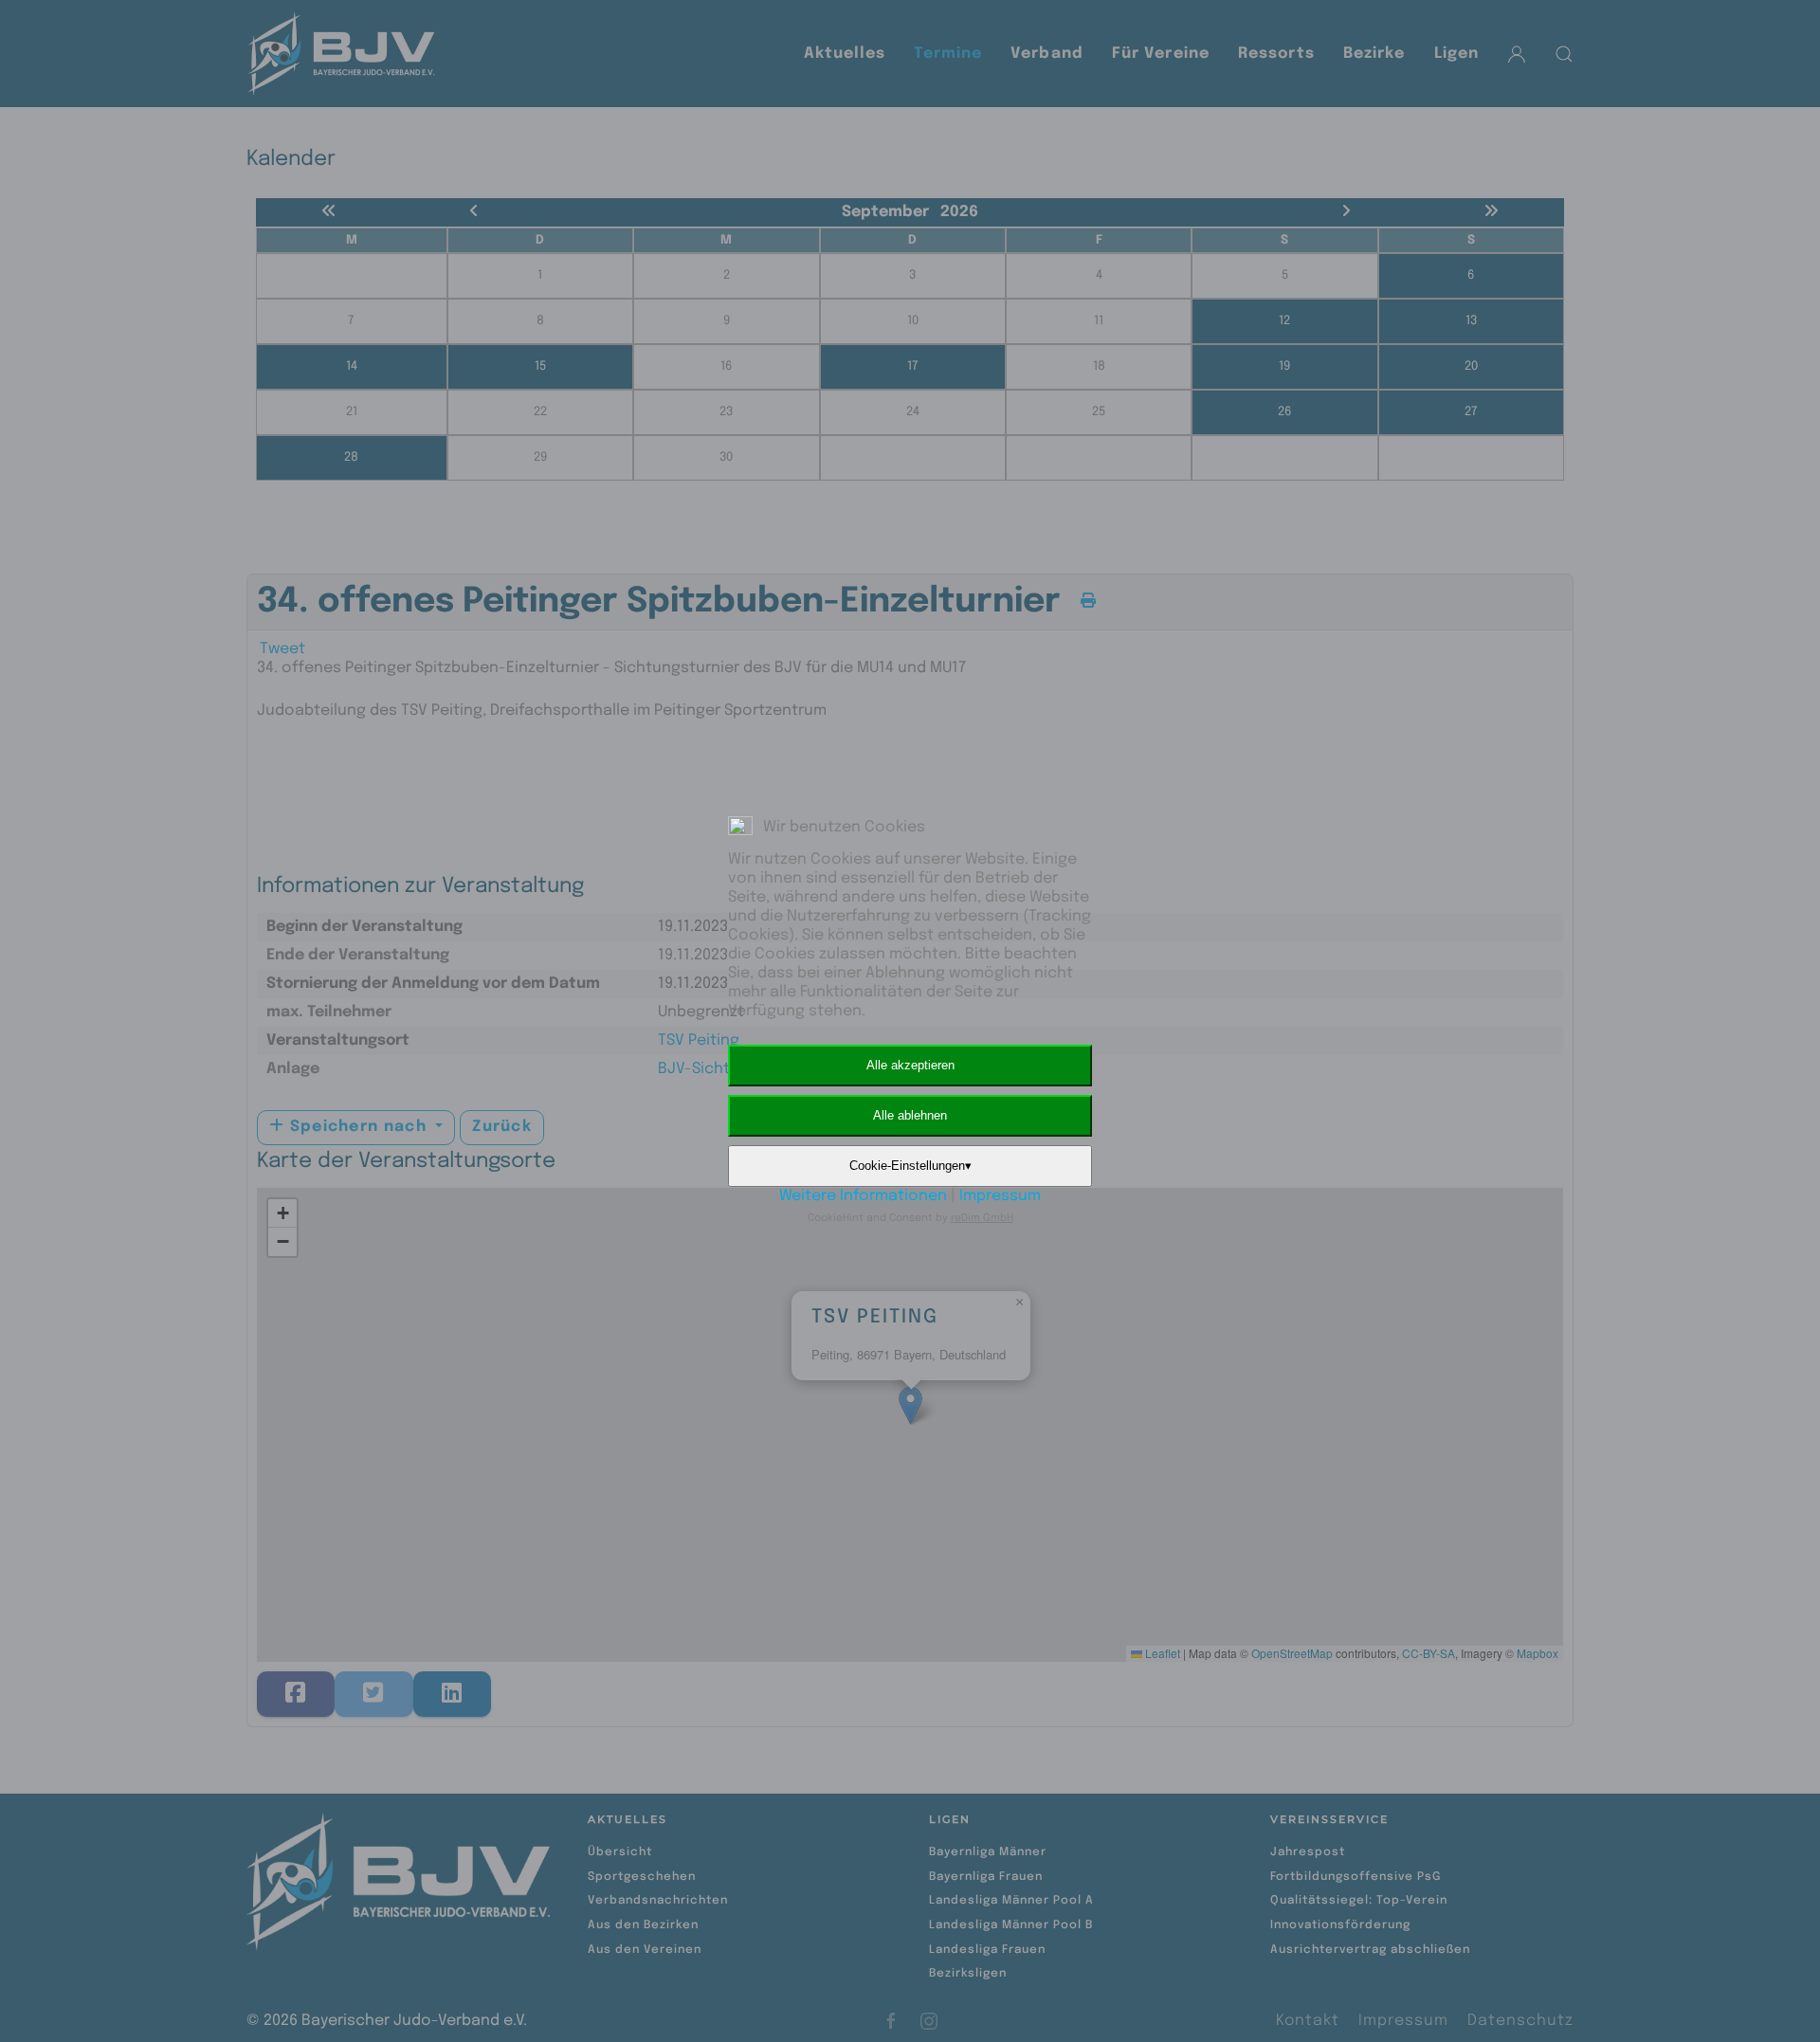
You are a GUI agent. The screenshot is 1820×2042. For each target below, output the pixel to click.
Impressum (1000, 1196)
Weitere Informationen (863, 1196)
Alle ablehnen (910, 1115)
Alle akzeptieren (910, 1065)
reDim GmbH (982, 1218)
